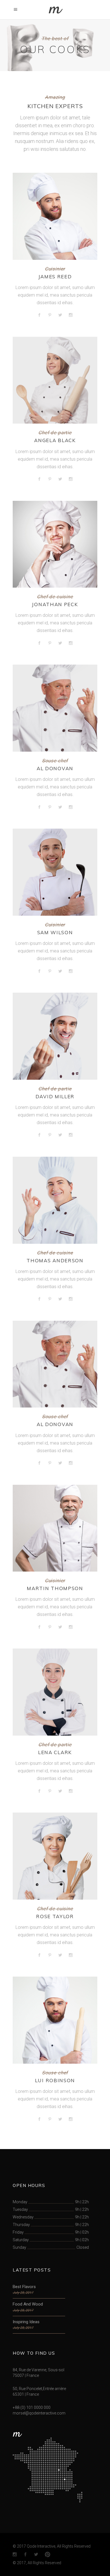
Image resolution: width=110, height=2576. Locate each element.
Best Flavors (24, 2287)
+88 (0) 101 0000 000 (32, 2407)
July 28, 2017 (23, 2293)
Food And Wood (28, 2304)
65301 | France (26, 2394)
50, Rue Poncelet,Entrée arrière (39, 2389)
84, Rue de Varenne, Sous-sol (38, 2370)
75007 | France (26, 2375)
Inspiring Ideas (26, 2322)
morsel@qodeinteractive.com (39, 2413)
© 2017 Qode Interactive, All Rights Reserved (52, 2546)
